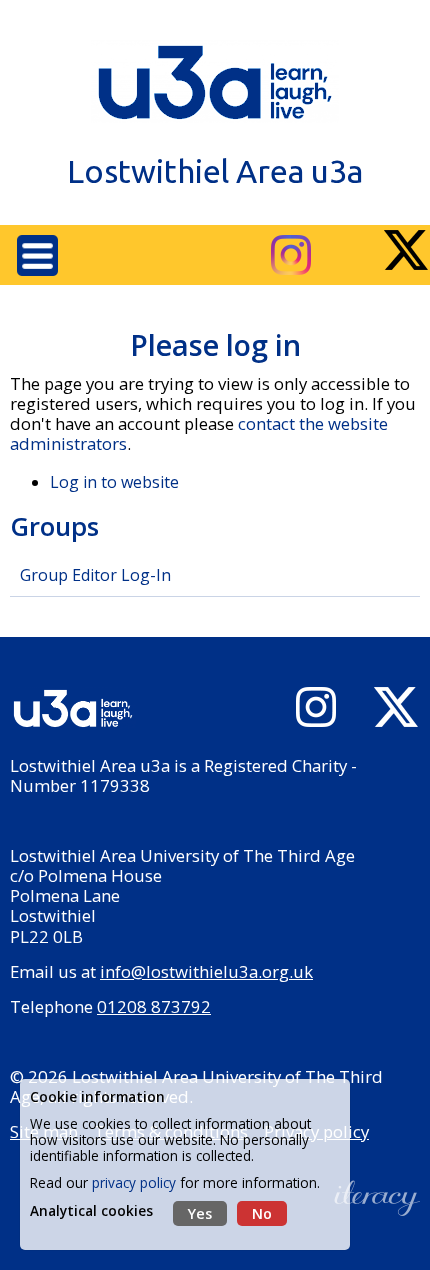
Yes (200, 1213)
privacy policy (134, 1182)
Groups (54, 526)
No (262, 1213)
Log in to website (114, 482)
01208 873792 (154, 1006)
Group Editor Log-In (95, 575)
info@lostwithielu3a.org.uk (206, 971)
